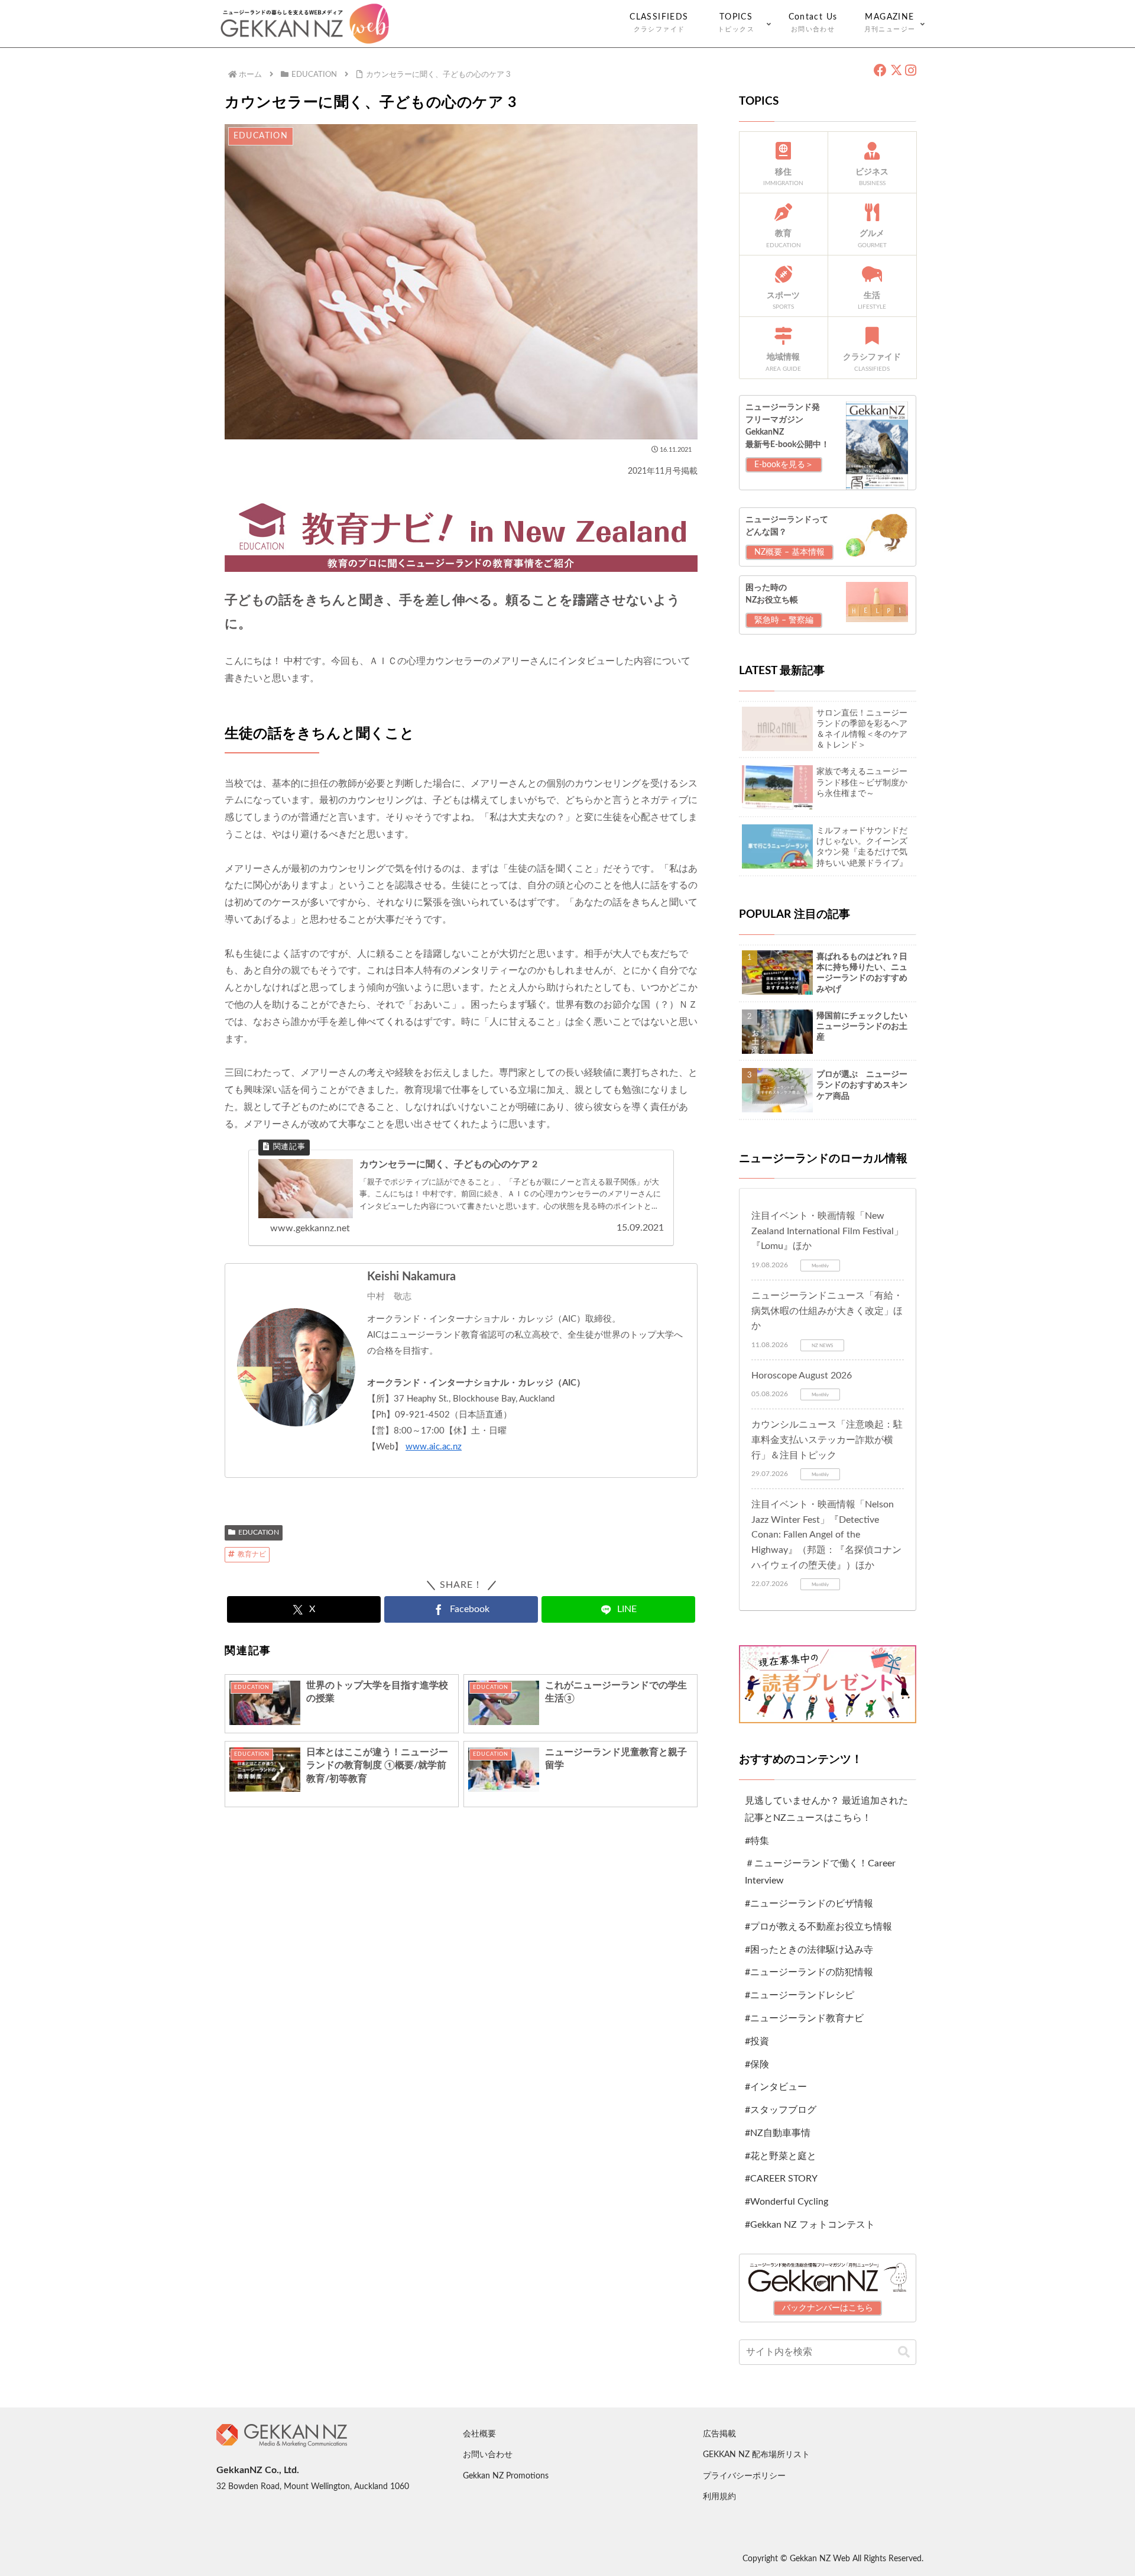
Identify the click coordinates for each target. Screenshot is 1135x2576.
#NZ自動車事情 (778, 2133)
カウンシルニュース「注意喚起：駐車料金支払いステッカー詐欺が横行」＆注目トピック (827, 1440)
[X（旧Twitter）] (896, 71)
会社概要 (479, 2434)
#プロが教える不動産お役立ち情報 (818, 1927)
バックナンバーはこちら (828, 2308)
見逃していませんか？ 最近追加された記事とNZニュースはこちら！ (826, 1809)
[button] (904, 2352)
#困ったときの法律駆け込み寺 (809, 1950)
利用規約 (719, 2497)
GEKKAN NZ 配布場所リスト (756, 2455)
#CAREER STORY (781, 2179)
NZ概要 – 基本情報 (789, 552)
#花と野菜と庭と (781, 2156)
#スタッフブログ (781, 2110)
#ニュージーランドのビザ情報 (809, 1904)
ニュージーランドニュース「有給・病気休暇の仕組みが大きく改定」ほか (827, 1311)
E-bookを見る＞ (784, 465)
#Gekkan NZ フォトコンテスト (810, 2225)
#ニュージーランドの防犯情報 (809, 1972)
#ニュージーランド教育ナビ (804, 2018)
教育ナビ (252, 1554)
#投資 (757, 2041)
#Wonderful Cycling (787, 2202)
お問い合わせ (488, 2455)
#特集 (757, 1841)
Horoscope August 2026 (802, 1376)
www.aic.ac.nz (434, 1447)
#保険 (757, 2064)
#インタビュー (776, 2087)
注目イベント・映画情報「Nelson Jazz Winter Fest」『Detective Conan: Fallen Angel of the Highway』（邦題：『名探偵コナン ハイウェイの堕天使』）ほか (826, 1535)
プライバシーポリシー (744, 2476)
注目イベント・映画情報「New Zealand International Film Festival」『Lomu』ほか (827, 1231)
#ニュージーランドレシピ (800, 1995)
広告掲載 (719, 2434)
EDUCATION (259, 1532)
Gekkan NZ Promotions (506, 2476)
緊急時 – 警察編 (784, 620)
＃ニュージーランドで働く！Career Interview (820, 1872)
